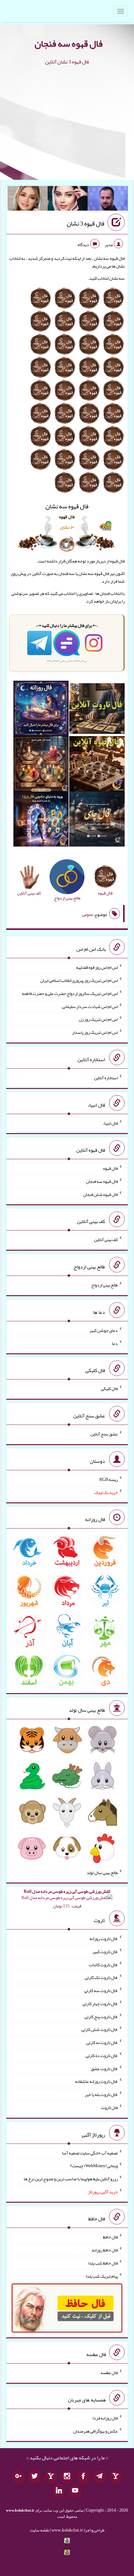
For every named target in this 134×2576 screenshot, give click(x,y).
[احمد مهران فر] (108, 200)
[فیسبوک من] (83, 2477)
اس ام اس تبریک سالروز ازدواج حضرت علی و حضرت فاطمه (70, 993)
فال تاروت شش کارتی (100, 2029)
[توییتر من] (35, 2477)
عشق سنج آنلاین (104, 1434)
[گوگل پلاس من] (18, 2477)
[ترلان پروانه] (68, 200)
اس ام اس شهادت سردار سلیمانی (90, 1006)
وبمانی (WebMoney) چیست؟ (94, 2166)
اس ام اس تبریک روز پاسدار (95, 1032)
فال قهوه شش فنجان (100, 1194)
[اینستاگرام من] (67, 2477)
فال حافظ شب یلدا (103, 2263)
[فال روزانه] (41, 710)
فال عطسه (109, 2373)
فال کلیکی (109, 1388)
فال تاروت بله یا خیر (101, 2094)
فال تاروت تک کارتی (101, 1977)
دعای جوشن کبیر (104, 1330)
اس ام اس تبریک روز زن (98, 1019)
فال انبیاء (110, 1123)
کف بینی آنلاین (106, 1239)
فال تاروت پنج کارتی (101, 2016)
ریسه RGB (109, 1479)
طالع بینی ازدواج (105, 1285)
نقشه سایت (40, 2530)
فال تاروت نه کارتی (102, 2042)
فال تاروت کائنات (103, 1964)
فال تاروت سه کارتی (101, 1990)
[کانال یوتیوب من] (75, 2491)
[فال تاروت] (97, 710)
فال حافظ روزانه (105, 2250)
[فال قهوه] (97, 765)
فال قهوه (110, 1168)
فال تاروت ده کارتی (102, 2056)
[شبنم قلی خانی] (28, 200)
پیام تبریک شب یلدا (102, 2276)
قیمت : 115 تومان (67, 1899)
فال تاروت (109, 2107)
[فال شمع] (41, 765)
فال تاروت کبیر (105, 1952)
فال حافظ (110, 2237)
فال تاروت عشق (104, 2068)
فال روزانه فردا (105, 2418)
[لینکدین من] (59, 2491)
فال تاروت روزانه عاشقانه (96, 2081)
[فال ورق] (41, 820)
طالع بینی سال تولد (102, 1872)
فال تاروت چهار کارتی (100, 2004)
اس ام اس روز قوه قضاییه (97, 967)
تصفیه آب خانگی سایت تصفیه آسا (90, 2153)
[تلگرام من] (99, 2477)
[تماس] (51, 2477)
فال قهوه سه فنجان (69, 44)
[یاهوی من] (116, 2477)
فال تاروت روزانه (104, 1939)
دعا (115, 1343)
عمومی (88, 914)
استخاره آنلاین (106, 1078)
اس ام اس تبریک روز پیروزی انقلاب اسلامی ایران (79, 980)
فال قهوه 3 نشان (86, 224)
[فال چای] (97, 820)
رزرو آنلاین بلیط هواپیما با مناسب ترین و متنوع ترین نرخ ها (71, 2179)
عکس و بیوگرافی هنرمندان (96, 2431)
